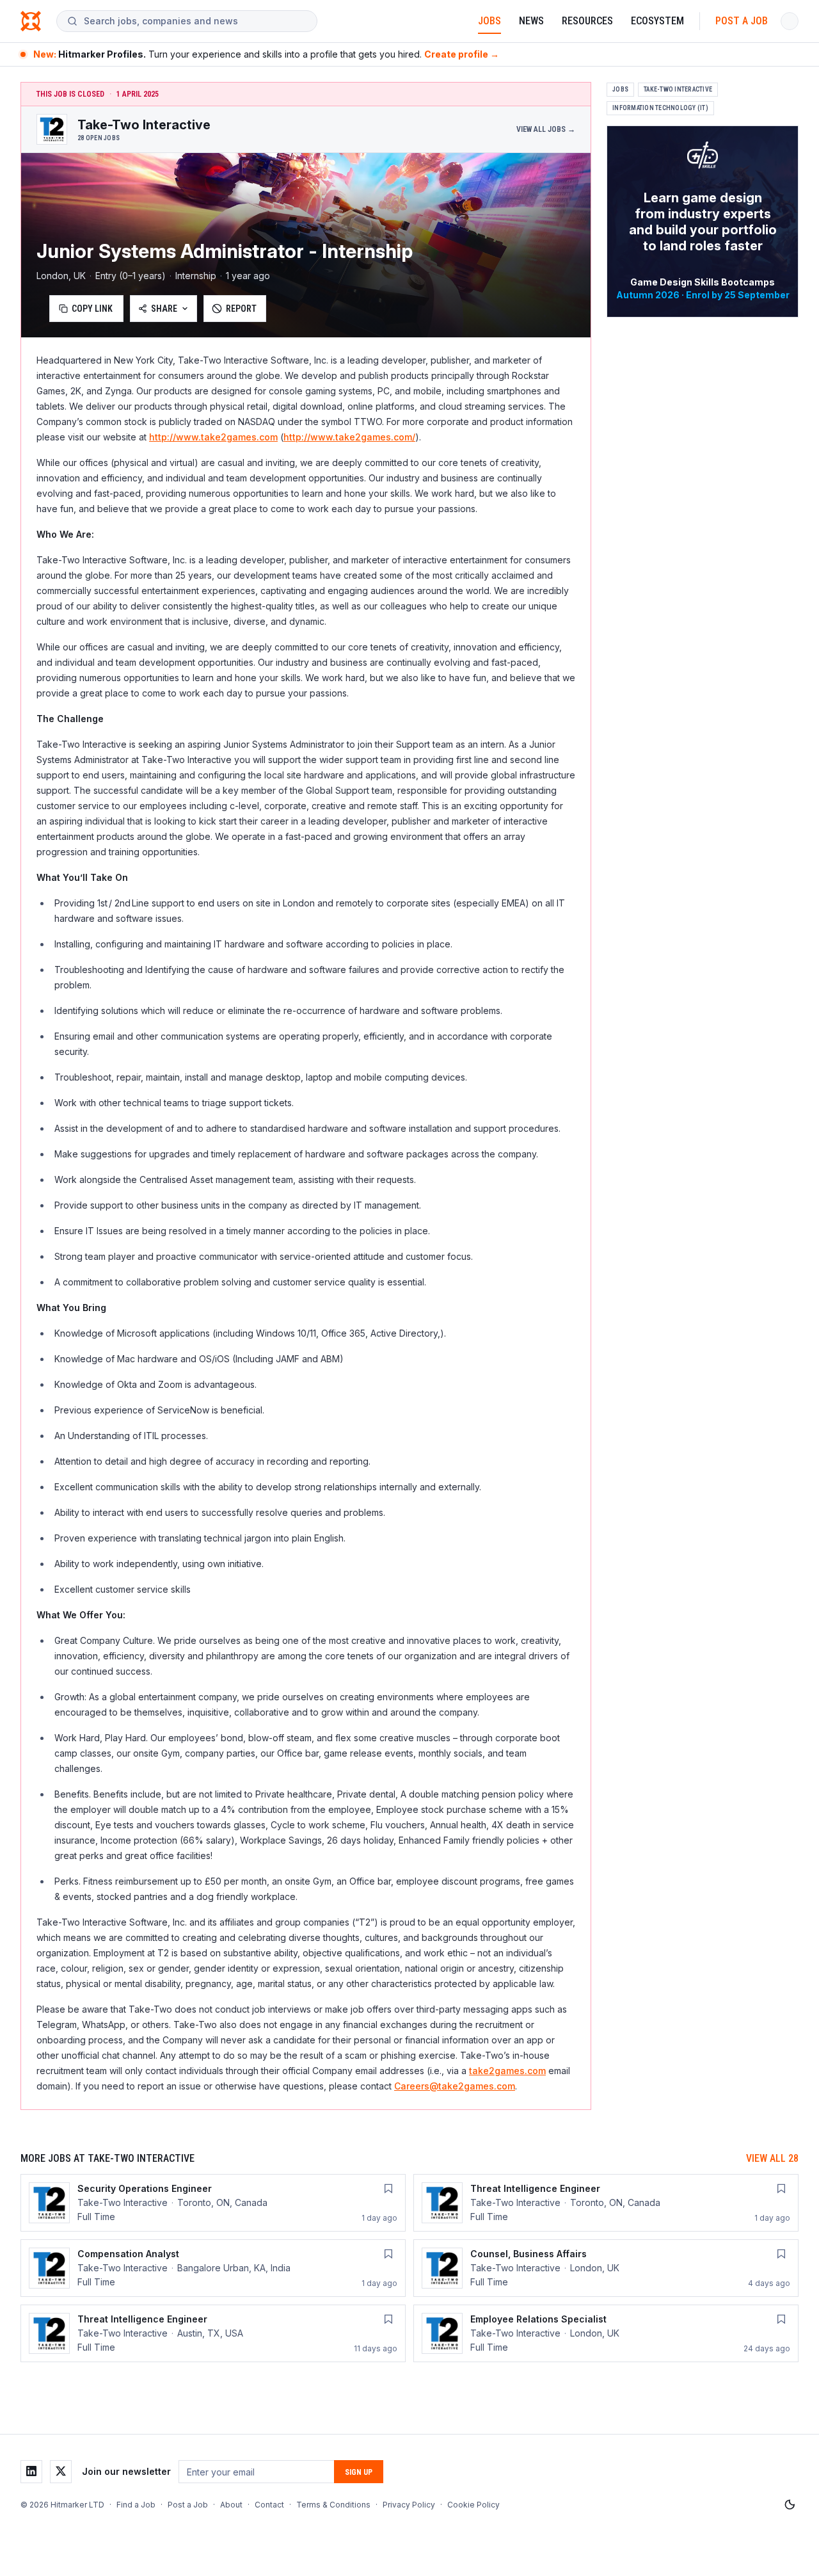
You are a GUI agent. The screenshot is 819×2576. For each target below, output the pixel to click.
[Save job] (388, 2189)
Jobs (489, 21)
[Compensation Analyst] (213, 2268)
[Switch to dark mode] (790, 2505)
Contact (269, 2505)
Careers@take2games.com (455, 2086)
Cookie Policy (473, 2505)
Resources (587, 21)
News (531, 21)
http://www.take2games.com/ (349, 437)
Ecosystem (657, 21)
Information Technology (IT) (660, 108)
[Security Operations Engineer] (213, 2203)
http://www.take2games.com (213, 437)
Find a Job (136, 2505)
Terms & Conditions (333, 2505)
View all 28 (772, 2158)
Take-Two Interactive (678, 89)
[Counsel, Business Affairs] (606, 2268)
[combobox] (195, 21)
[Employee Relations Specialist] (606, 2333)
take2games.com (507, 2071)
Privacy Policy (409, 2505)
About (231, 2505)
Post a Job (742, 21)
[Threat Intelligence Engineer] (606, 2203)
